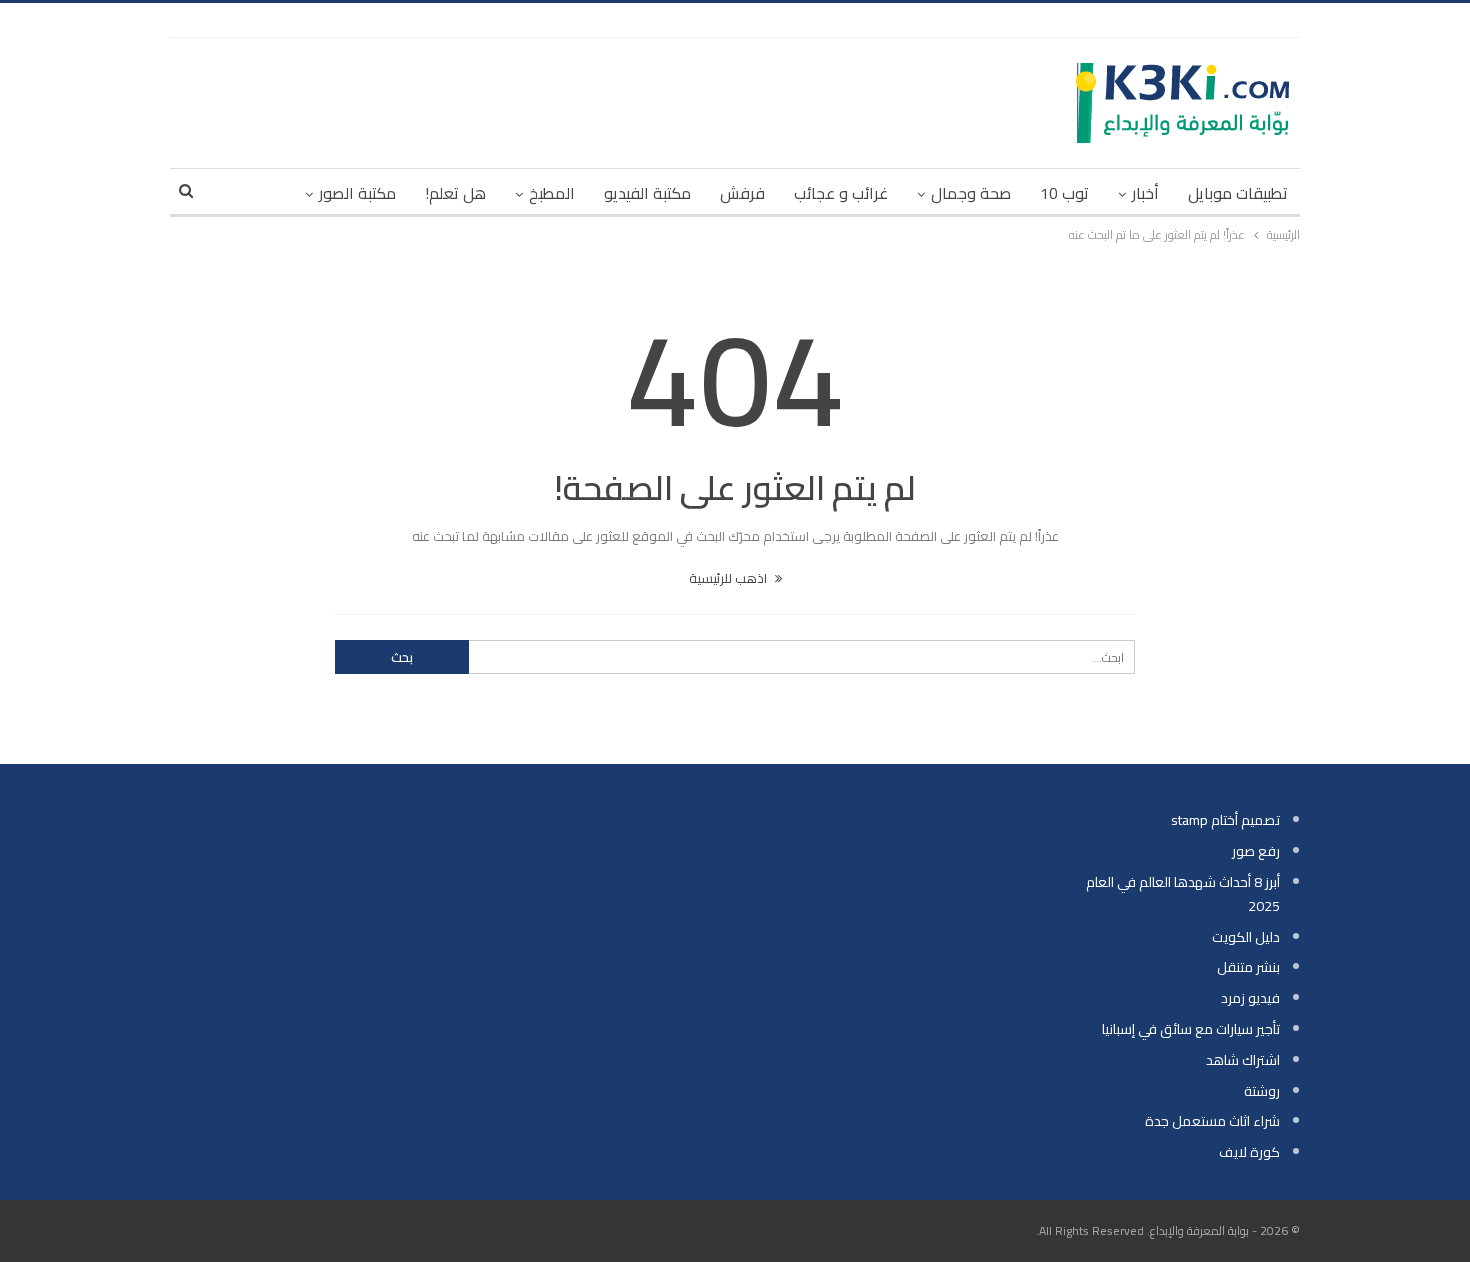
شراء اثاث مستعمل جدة (1212, 1121)
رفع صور (1256, 851)
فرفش (742, 193)
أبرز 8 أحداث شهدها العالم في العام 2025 (1183, 894)
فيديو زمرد (1250, 998)
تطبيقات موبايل (1238, 193)
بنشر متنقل (1248, 967)
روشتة (1262, 1091)
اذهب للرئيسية (729, 578)
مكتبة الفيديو (647, 193)
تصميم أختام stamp (1225, 820)
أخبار (1145, 193)
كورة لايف (1249, 1152)
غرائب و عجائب (841, 193)
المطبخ (552, 193)
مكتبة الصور (357, 193)
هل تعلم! (455, 193)
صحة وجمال (971, 193)
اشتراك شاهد (1243, 1060)
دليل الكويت (1246, 937)
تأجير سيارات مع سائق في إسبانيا (1191, 1029)
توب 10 (1064, 193)
